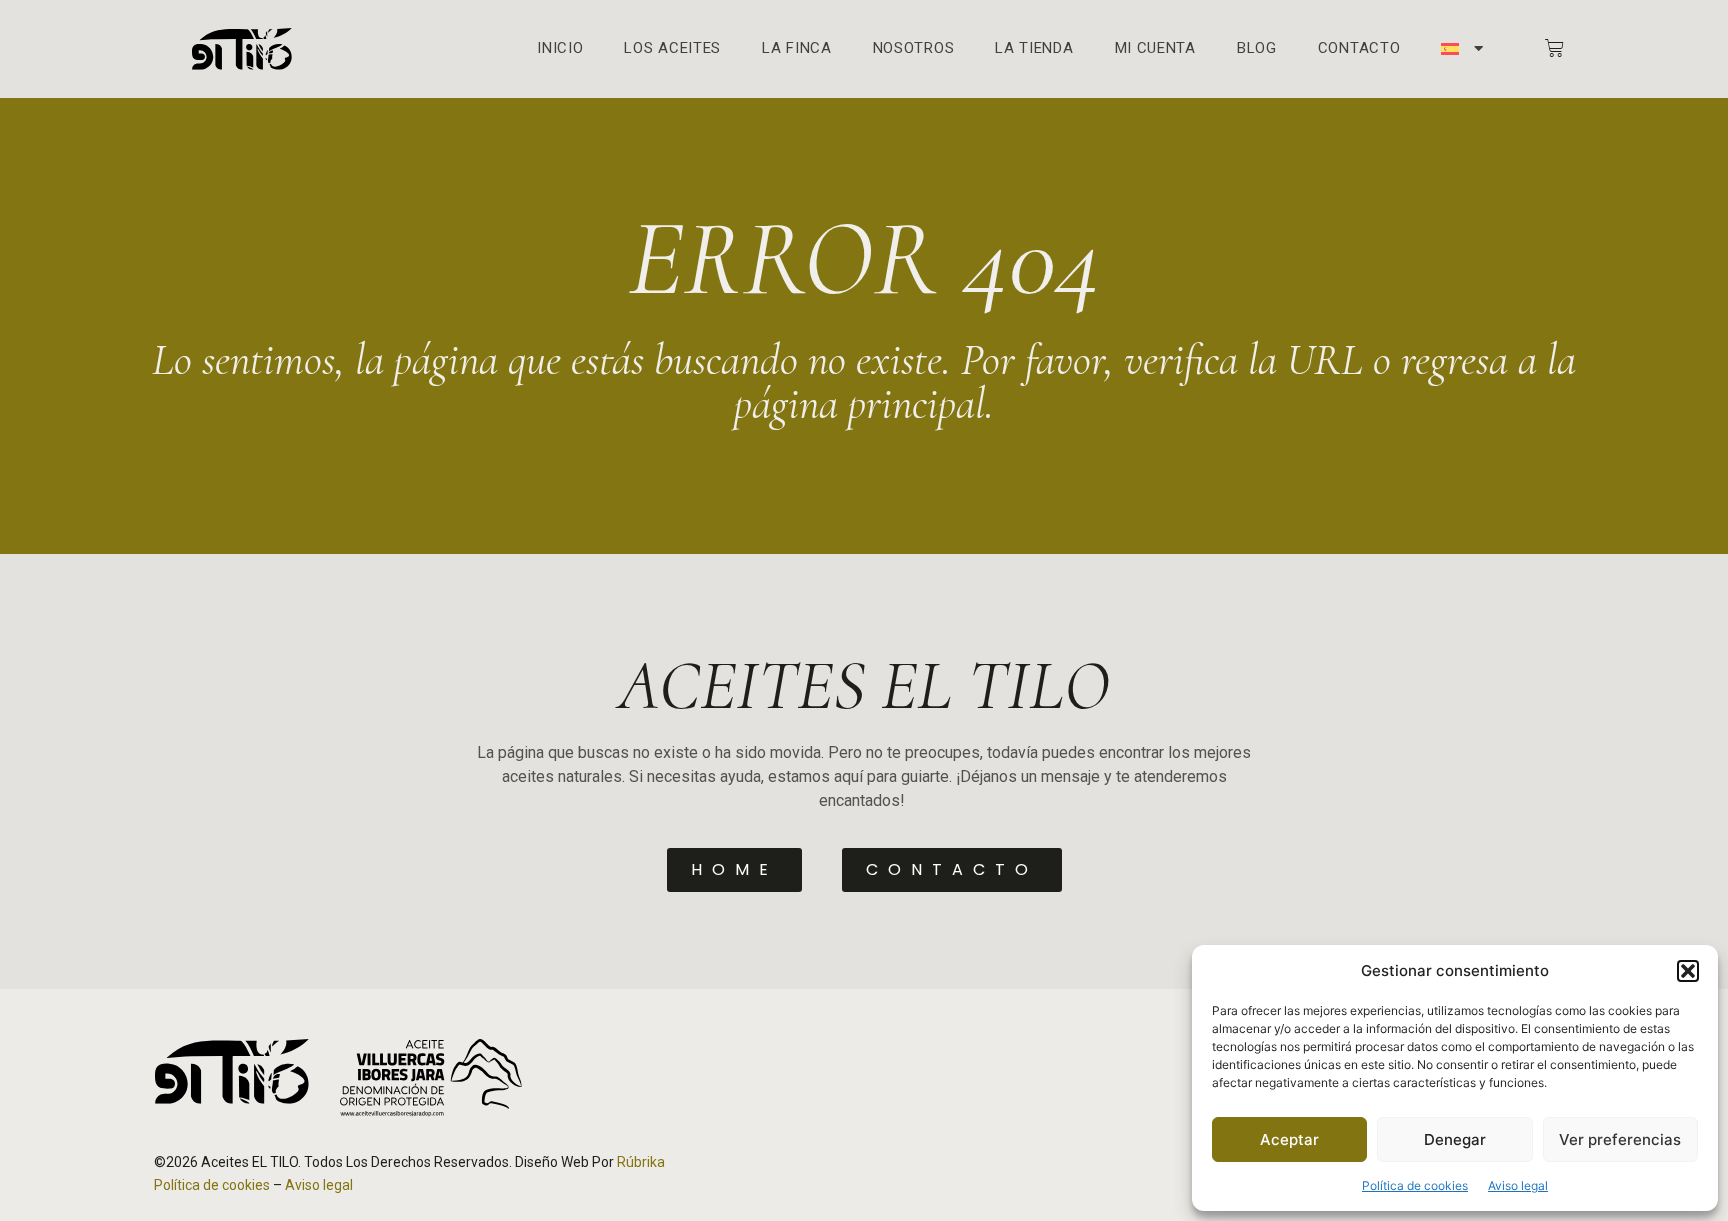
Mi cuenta (1155, 48)
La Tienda (1034, 48)
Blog (1257, 48)
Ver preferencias (1620, 1139)
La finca (797, 48)
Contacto (1359, 48)
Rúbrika (641, 1162)
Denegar (1455, 1139)
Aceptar (1289, 1139)
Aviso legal (1518, 1185)
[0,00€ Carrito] (1554, 48)
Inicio (560, 48)
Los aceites (672, 48)
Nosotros (914, 48)
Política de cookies (1415, 1185)
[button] (1688, 971)
